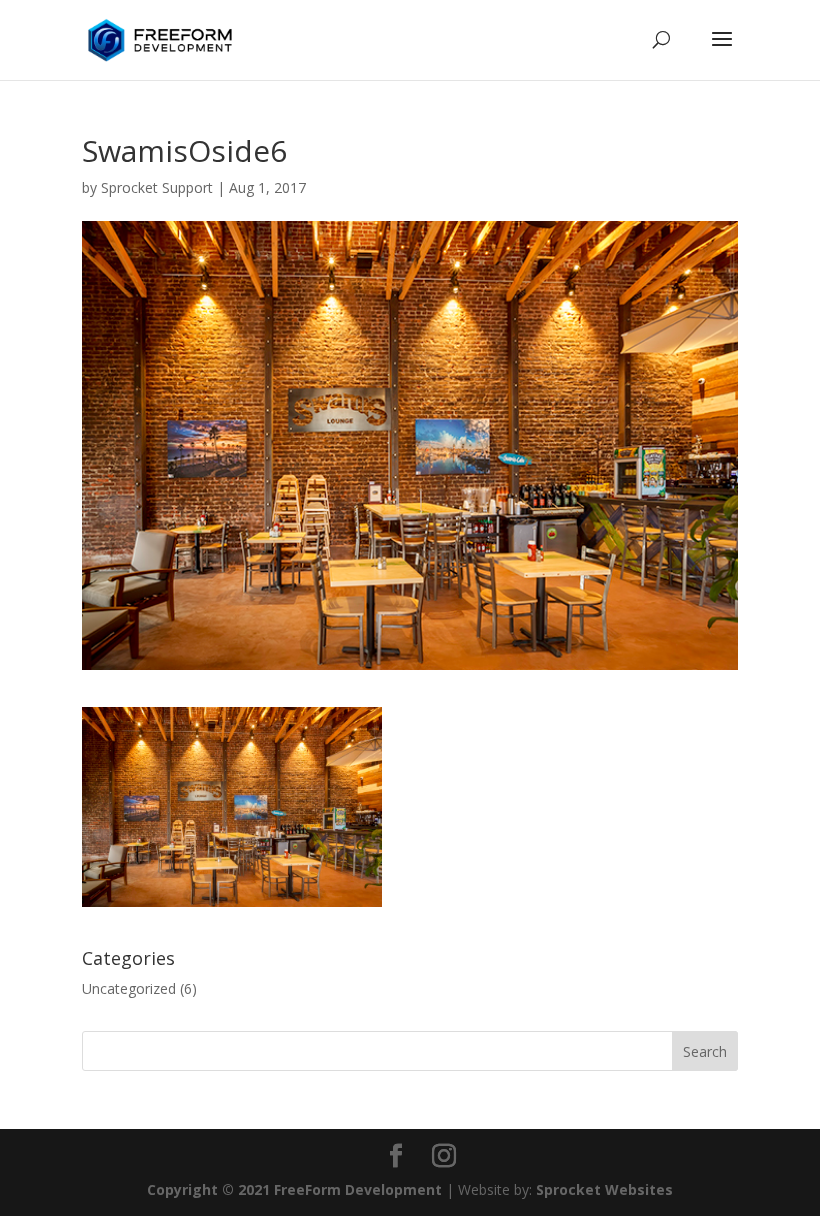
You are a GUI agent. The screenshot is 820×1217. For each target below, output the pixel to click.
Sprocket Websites (604, 1189)
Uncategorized (129, 988)
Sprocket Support (157, 187)
